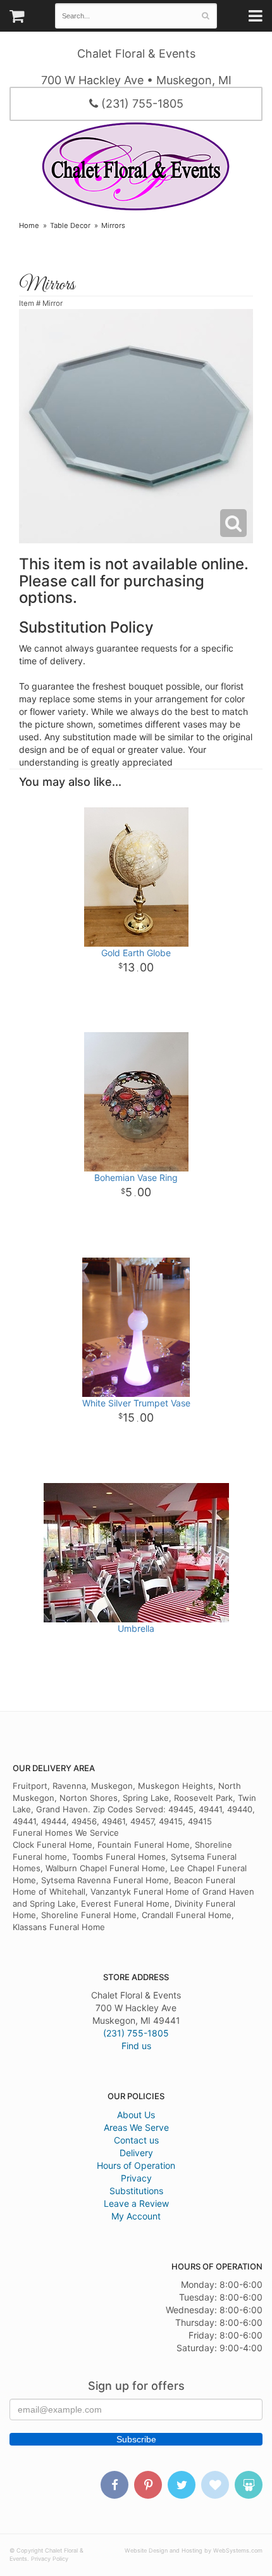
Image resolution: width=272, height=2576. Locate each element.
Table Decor (70, 225)
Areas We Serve (136, 2127)
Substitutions (136, 2191)
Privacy (136, 2178)
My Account (136, 2216)
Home (29, 225)
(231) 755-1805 (141, 104)
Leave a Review (136, 2203)
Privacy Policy (50, 2559)
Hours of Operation (136, 2165)
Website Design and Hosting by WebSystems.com (194, 2550)
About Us (136, 2115)
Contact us (136, 2140)
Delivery (136, 2153)
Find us (136, 2046)
